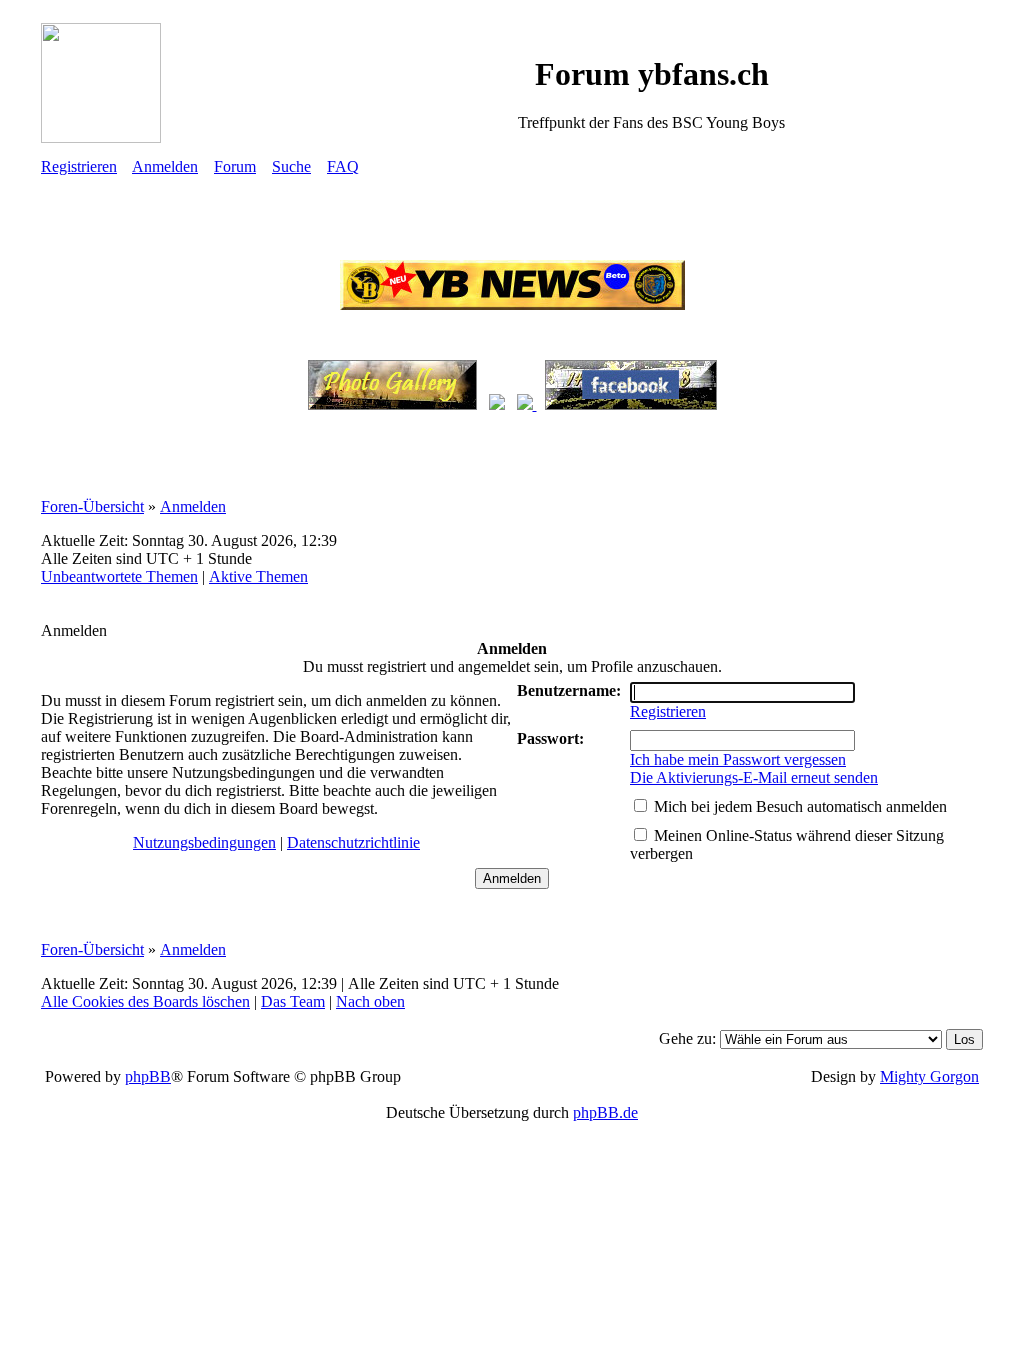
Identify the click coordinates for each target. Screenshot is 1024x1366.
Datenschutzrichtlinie (353, 842)
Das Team (293, 1001)
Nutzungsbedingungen (204, 842)
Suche (291, 166)
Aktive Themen (258, 576)
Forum (235, 166)
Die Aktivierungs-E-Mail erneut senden (754, 777)
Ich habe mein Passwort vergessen (738, 759)
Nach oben (370, 1001)
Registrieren (79, 166)
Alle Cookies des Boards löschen (145, 1001)
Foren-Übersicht (92, 506)
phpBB (148, 1076)
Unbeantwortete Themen (119, 576)
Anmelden (165, 166)
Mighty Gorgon (929, 1076)
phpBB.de (605, 1112)
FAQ (343, 166)
